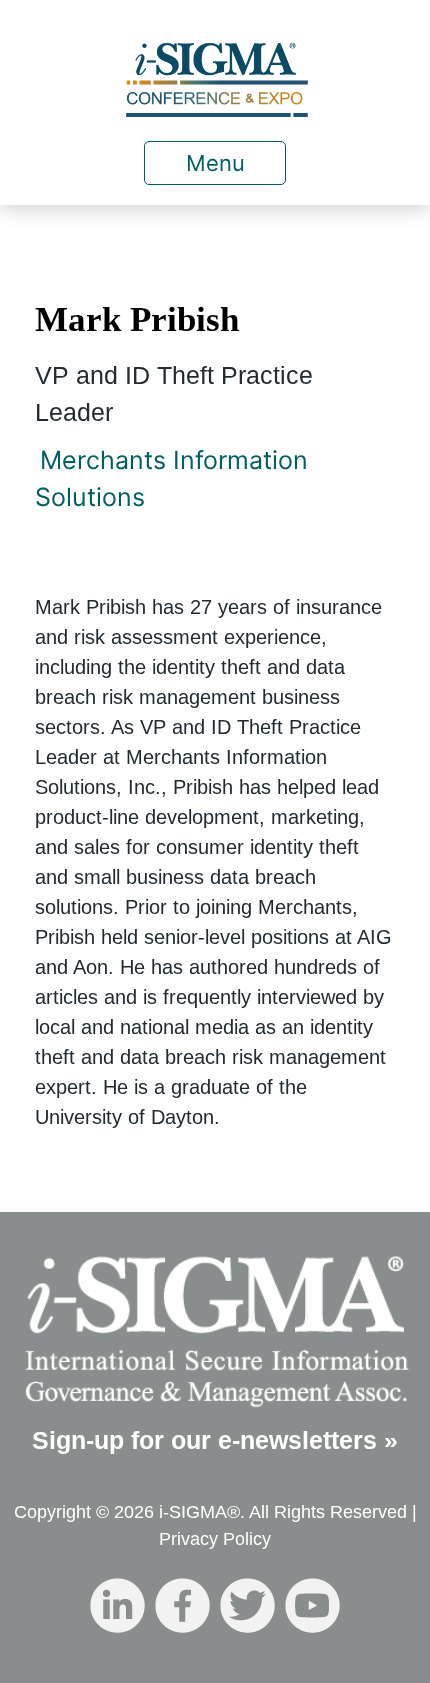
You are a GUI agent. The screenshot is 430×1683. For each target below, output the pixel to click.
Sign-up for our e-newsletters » (215, 1440)
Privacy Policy (215, 1539)
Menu (215, 163)
